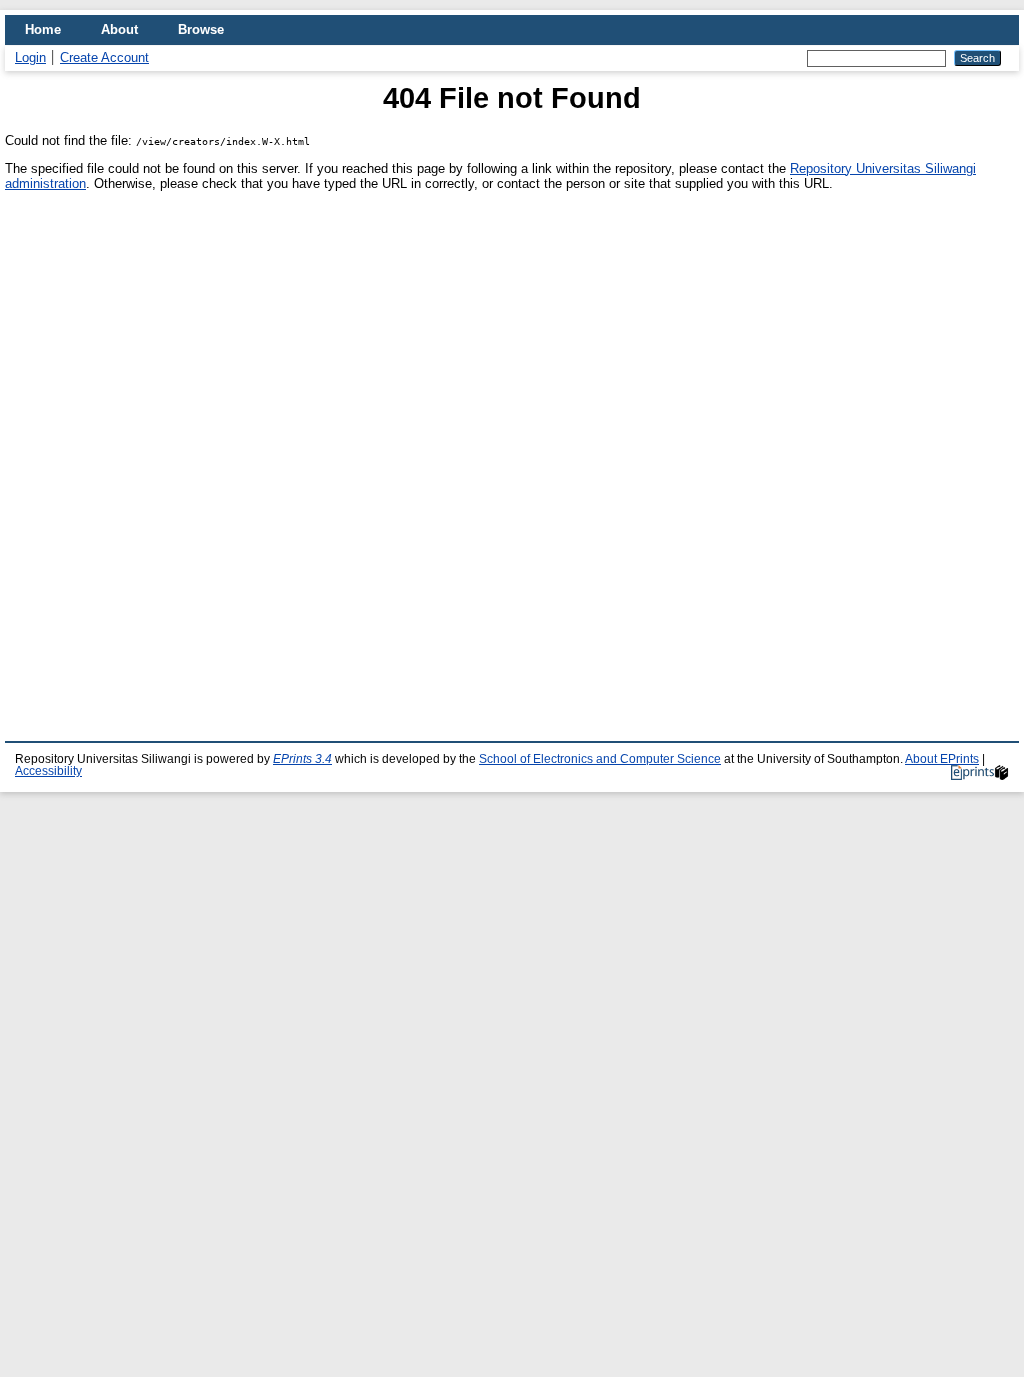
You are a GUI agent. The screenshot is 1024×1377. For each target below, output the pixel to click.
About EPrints (942, 759)
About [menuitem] (119, 29)
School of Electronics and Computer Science (600, 759)
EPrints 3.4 (302, 759)
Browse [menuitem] (201, 29)
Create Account (104, 57)
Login (30, 57)
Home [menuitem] (43, 29)
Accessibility (48, 771)
